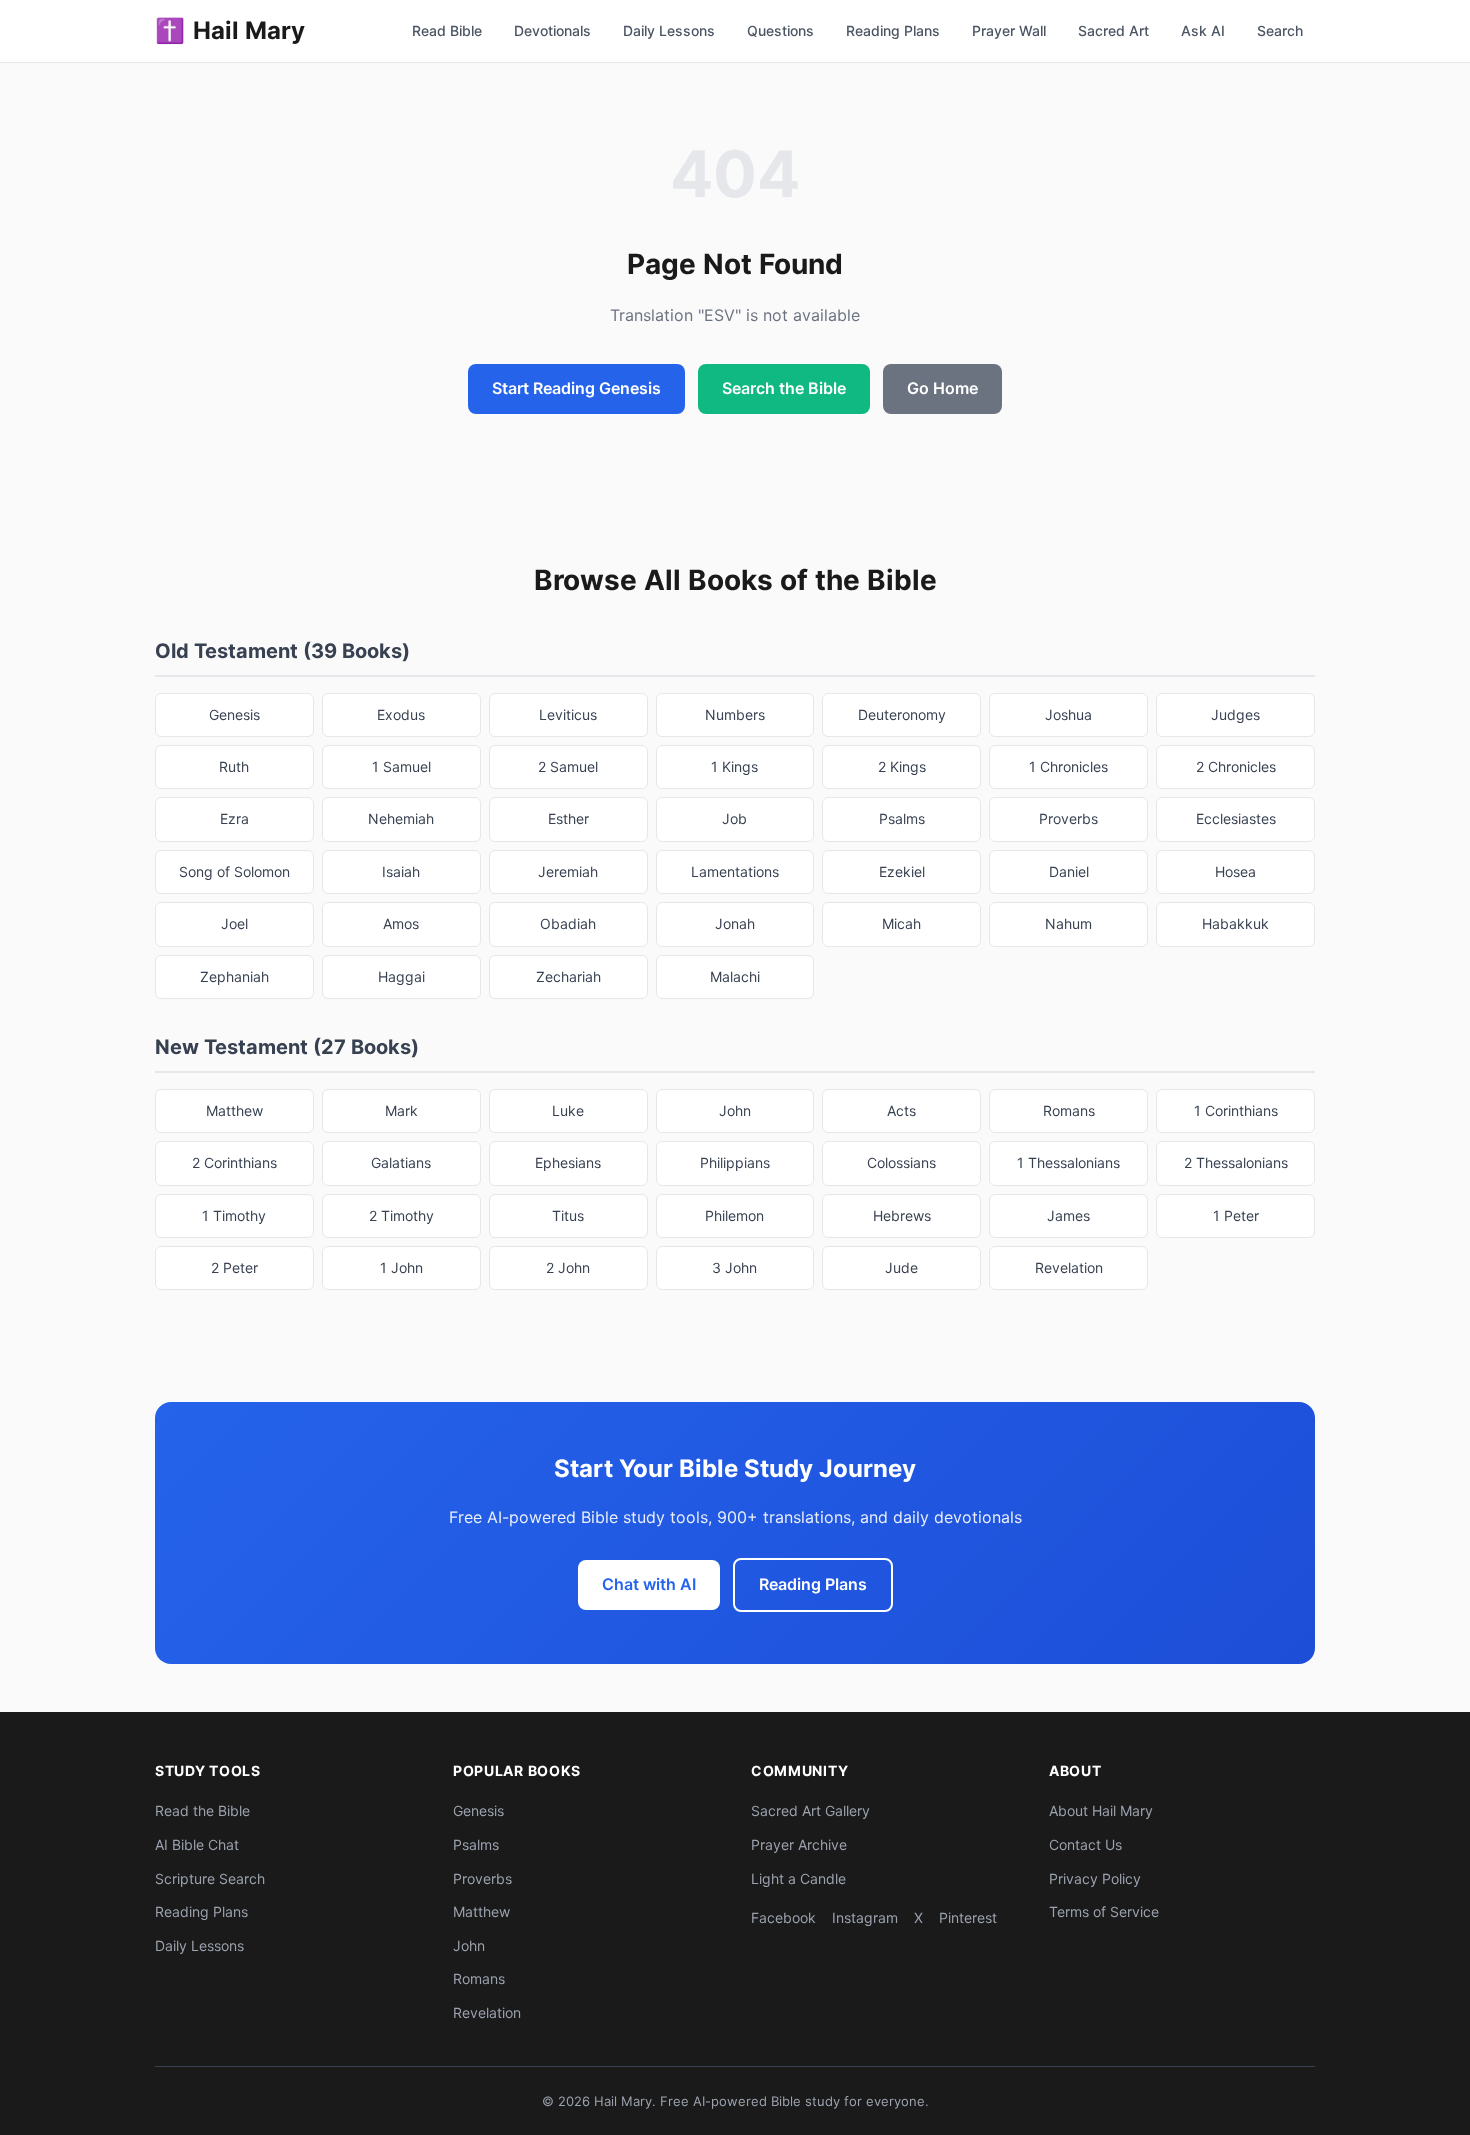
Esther (568, 818)
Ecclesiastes (1236, 818)
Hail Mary (230, 30)
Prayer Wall (1009, 30)
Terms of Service (1104, 1911)
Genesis (234, 714)
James (1068, 1215)
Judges (1235, 714)
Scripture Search (210, 1878)
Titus (568, 1215)
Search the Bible (784, 388)
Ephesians (568, 1162)
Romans (1069, 1110)
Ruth (234, 766)
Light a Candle (798, 1878)
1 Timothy (234, 1215)
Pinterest (968, 1917)
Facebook (783, 1917)
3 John (734, 1267)
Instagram (865, 1917)
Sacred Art (1113, 30)
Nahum (1068, 923)
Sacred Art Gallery (810, 1810)
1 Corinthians (1236, 1110)
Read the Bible (202, 1810)
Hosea (1235, 871)
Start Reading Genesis (576, 388)
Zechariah (568, 976)
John (735, 1110)
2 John (568, 1267)
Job (734, 818)
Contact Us (1085, 1844)
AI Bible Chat (197, 1844)
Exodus (401, 714)
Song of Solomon (234, 871)
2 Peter (234, 1267)
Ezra (234, 818)
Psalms (902, 818)
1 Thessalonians (1068, 1162)
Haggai (401, 976)
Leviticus (568, 714)
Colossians (901, 1162)
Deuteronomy (902, 714)
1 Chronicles (1068, 766)
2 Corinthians (234, 1162)
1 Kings (734, 766)
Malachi (735, 976)
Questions (780, 30)
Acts (901, 1110)
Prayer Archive (799, 1844)
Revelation (1069, 1267)
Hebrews (902, 1215)
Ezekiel (902, 871)
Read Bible (447, 30)
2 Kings (902, 766)
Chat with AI (649, 1584)
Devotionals (552, 30)
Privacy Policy (1095, 1878)
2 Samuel (568, 766)
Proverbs (1068, 818)
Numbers (735, 714)
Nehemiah (401, 818)
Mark (401, 1110)
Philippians (735, 1162)
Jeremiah (568, 871)
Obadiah (568, 923)
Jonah (735, 923)
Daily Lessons (669, 30)
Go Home (942, 388)
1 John (401, 1267)
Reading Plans (893, 30)
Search (1280, 30)
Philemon (734, 1215)
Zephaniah (234, 976)
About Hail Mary (1101, 1810)
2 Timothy (401, 1215)
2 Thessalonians (1236, 1162)
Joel (234, 923)
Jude (901, 1267)
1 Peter (1236, 1215)
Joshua (1068, 714)
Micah (901, 923)
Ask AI (1203, 30)
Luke (568, 1110)
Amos (401, 923)
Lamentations (735, 871)
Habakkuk (1235, 923)
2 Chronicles (1236, 766)
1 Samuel (401, 766)
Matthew (234, 1110)
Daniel (1069, 871)
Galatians (401, 1162)
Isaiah (401, 871)
